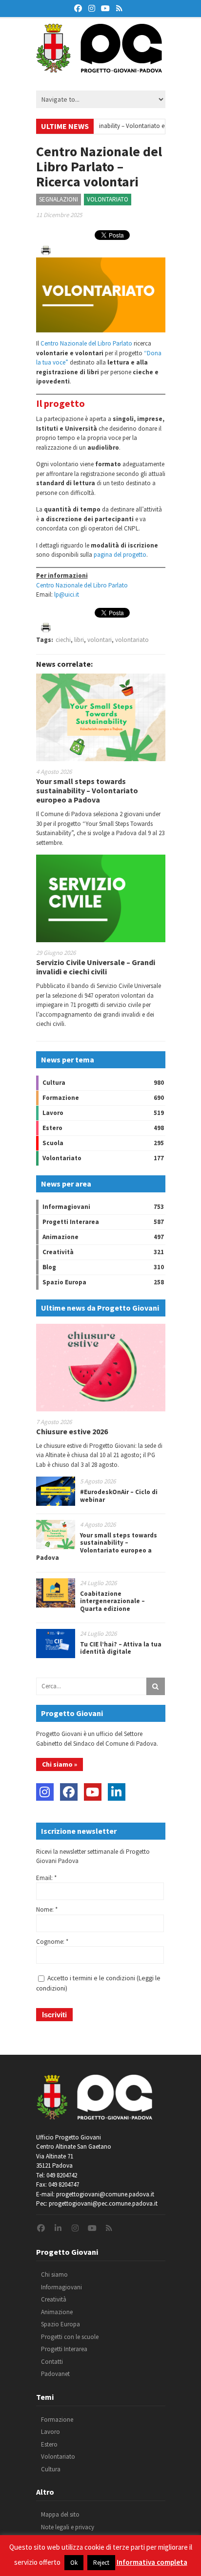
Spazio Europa (64, 1282)
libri (79, 640)
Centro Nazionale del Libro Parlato (86, 343)
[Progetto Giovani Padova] (99, 68)
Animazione (60, 1237)
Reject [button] (101, 2563)
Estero (52, 1128)
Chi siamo (54, 2275)
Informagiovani (66, 1207)
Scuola (53, 1143)
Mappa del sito (60, 2514)
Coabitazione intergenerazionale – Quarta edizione (112, 1601)
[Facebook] (69, 1792)
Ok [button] (74, 2563)
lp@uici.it (67, 594)
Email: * (46, 1878)
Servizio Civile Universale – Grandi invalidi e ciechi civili (96, 967)
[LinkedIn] (117, 1792)
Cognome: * (52, 1942)
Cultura (54, 1083)
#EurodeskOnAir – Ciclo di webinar (119, 1496)
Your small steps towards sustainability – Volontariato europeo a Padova (87, 790)
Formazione (61, 1098)
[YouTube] (93, 1792)
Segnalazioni (59, 199)
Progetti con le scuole (70, 2337)
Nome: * (47, 1909)
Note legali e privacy (68, 2527)
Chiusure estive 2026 (72, 1431)
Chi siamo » (60, 1764)
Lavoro (53, 1113)
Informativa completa (152, 2562)
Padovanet (55, 2374)
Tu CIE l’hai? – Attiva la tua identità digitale (121, 1648)
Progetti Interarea (71, 1222)
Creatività (58, 1252)
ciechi (63, 640)
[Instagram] (45, 1792)
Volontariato (108, 199)
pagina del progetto (120, 555)
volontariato (132, 640)
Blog (49, 1267)
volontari (100, 640)
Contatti (52, 2362)
